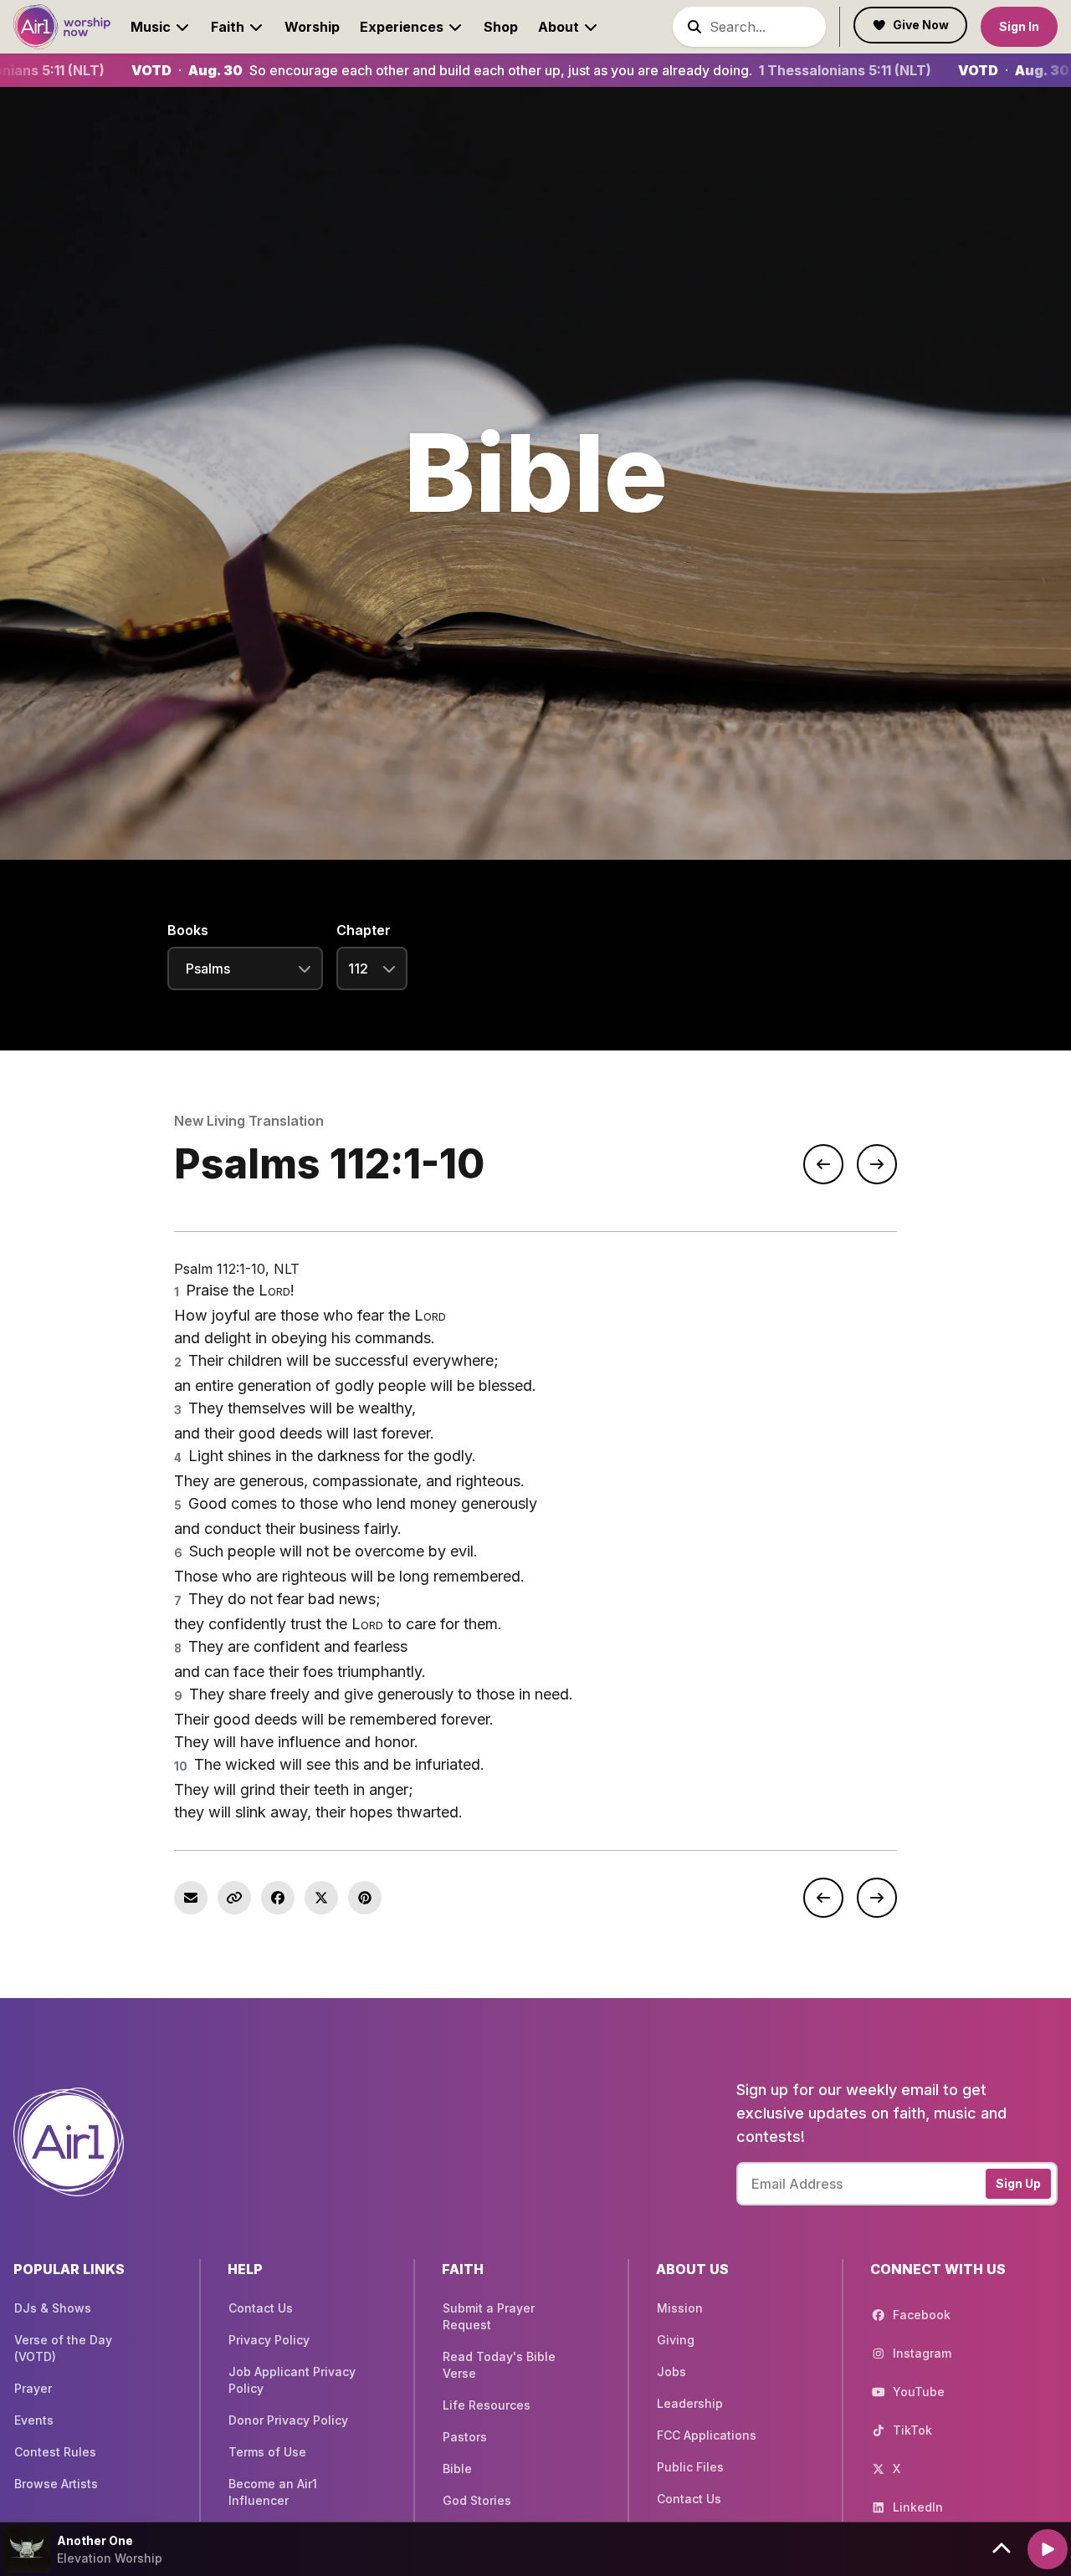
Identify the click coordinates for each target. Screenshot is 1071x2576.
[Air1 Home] (62, 26)
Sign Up (1018, 2183)
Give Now (921, 25)
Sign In (1019, 26)
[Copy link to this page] (234, 1898)
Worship (312, 27)
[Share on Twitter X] (321, 1898)
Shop (501, 27)
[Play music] (1048, 2549)
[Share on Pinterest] (365, 1898)
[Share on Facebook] (278, 1898)
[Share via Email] (191, 1898)
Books (188, 930)
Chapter (364, 930)
